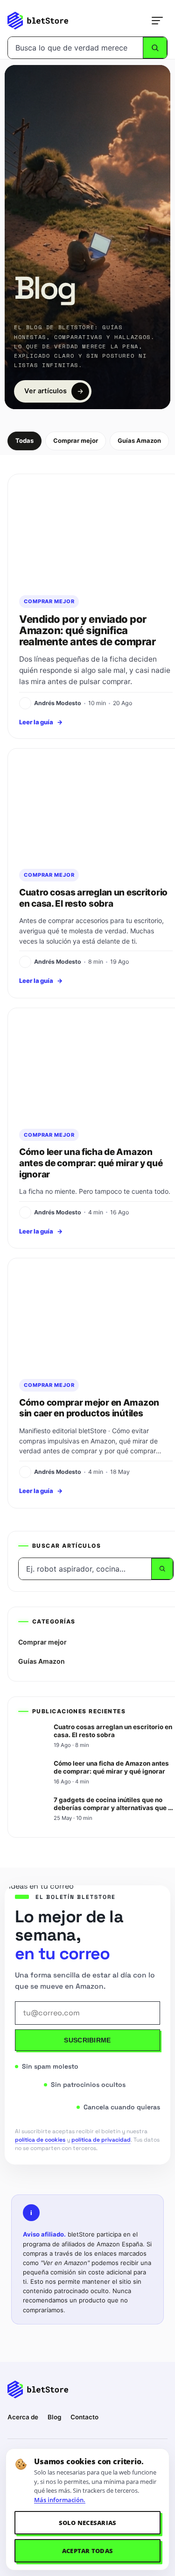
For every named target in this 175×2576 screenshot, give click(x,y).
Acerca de (23, 2417)
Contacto (84, 2417)
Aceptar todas (87, 2551)
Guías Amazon (139, 440)
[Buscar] (155, 48)
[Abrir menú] (157, 21)
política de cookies (40, 2140)
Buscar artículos (66, 1546)
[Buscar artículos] (162, 1569)
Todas (24, 440)
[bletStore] (38, 21)
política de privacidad (101, 2140)
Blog (54, 2417)
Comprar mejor (76, 440)
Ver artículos (45, 391)
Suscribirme (87, 2040)
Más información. (60, 2500)
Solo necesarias (88, 2523)
